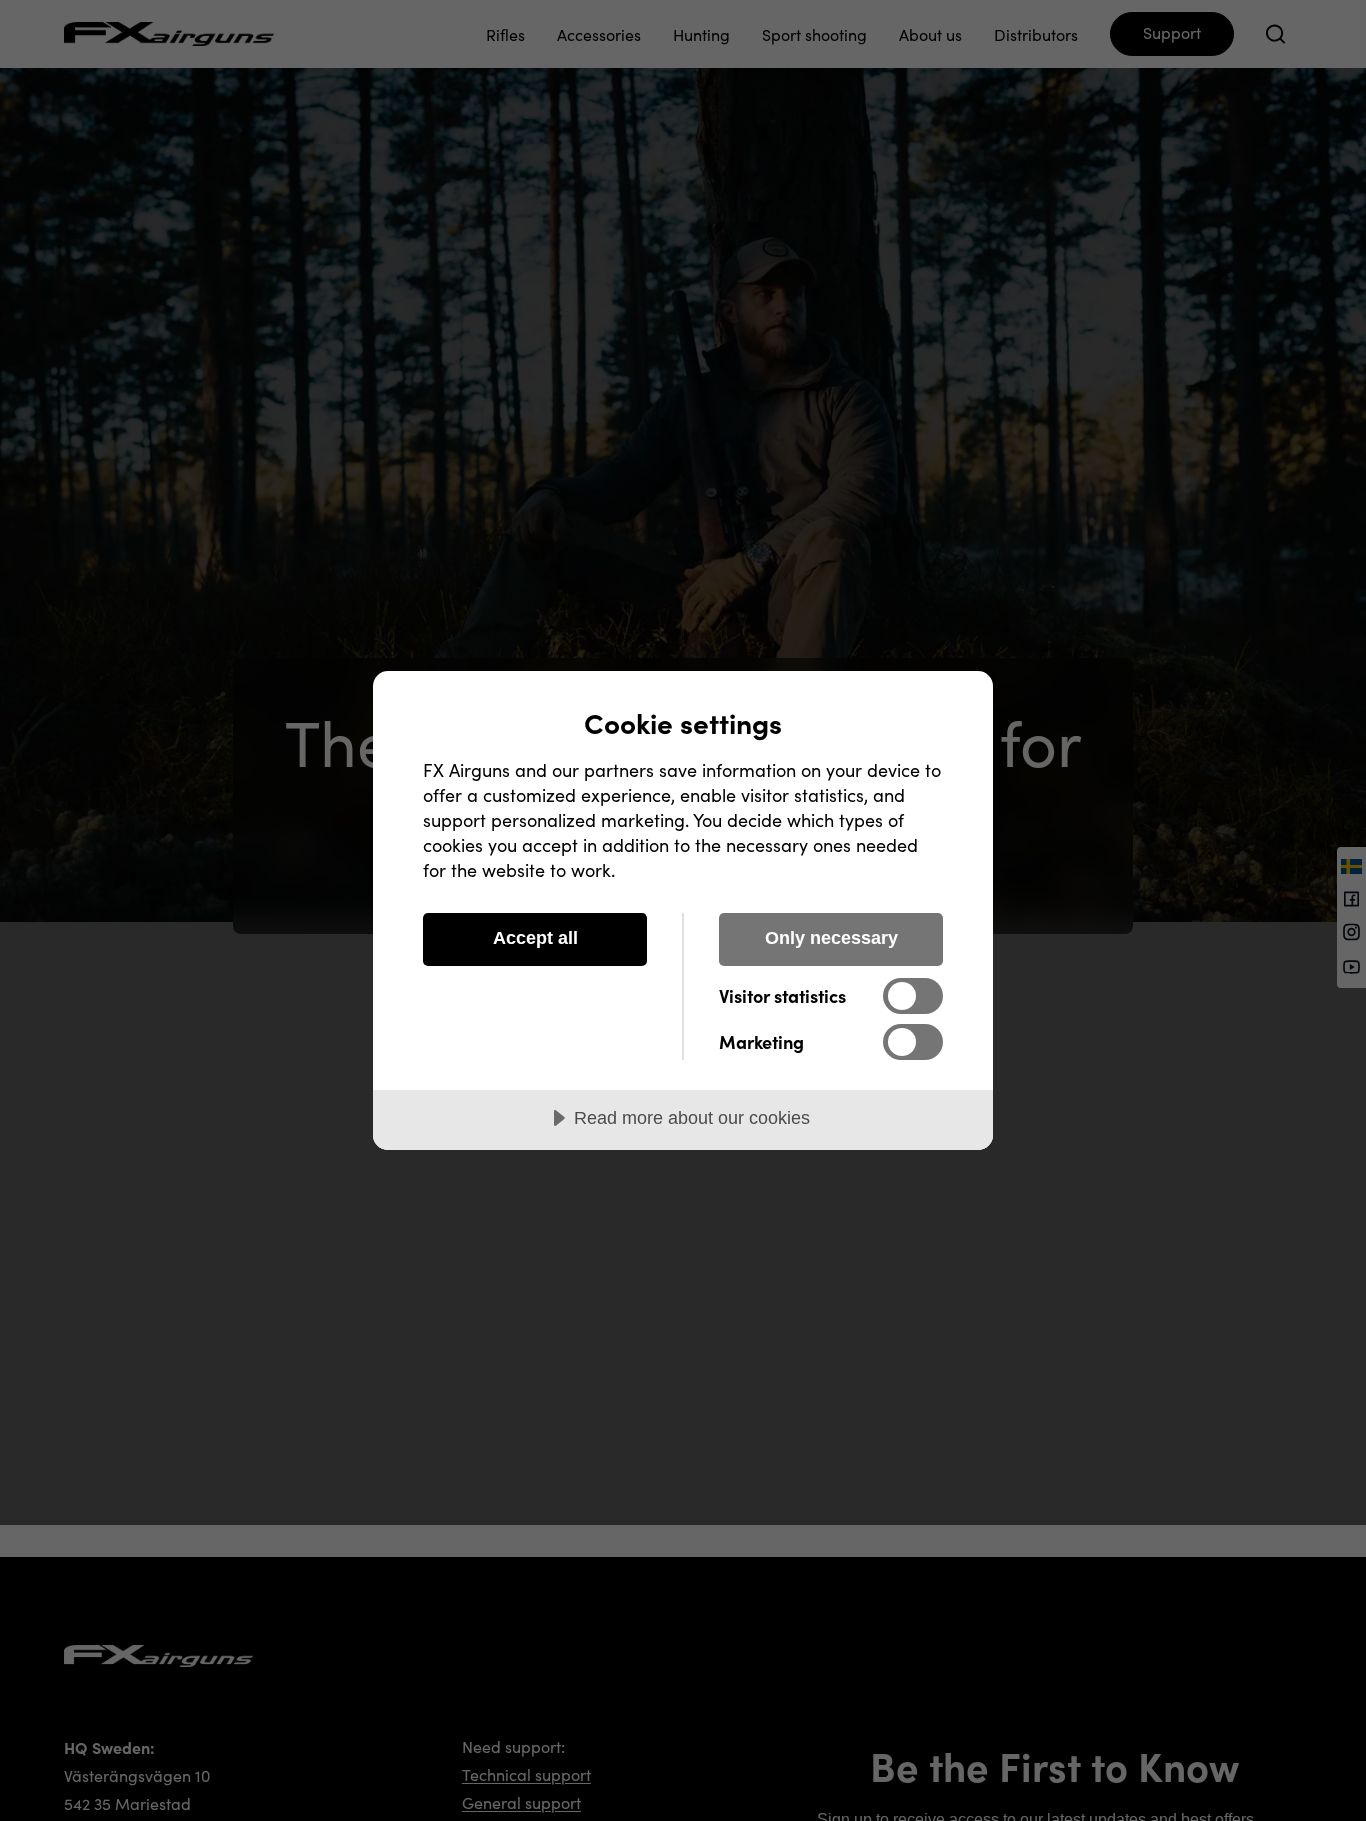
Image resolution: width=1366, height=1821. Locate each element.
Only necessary (831, 938)
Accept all (535, 938)
